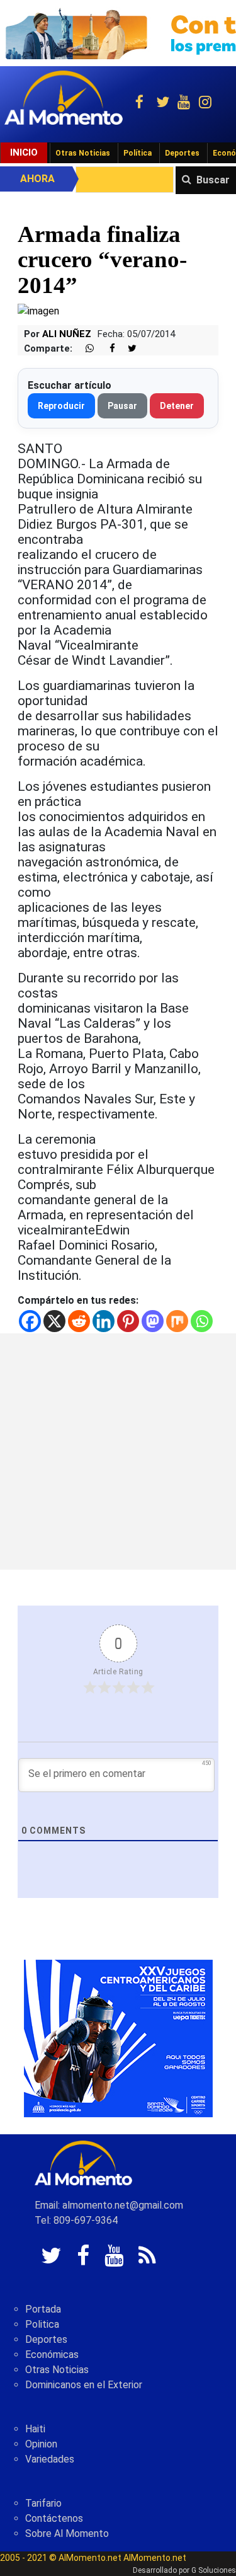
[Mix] (177, 1321)
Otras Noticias (83, 153)
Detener (177, 406)
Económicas (52, 2355)
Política (138, 153)
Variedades (50, 2459)
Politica (42, 2324)
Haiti (35, 2429)
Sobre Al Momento (67, 2533)
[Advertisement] (118, 1452)
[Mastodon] (153, 1321)
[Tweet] (127, 349)
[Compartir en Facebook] (106, 349)
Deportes (182, 153)
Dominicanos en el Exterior (84, 2385)
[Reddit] (79, 1321)
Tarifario (43, 2503)
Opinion (41, 2444)
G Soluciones (214, 2570)
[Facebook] (30, 1321)
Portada (43, 2309)
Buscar (213, 180)
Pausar (122, 406)
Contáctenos (54, 2518)
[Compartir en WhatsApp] (84, 349)
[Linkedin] (104, 1321)
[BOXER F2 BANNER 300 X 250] (118, 2038)
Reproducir (61, 406)
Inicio (24, 152)
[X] (54, 1321)
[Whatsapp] (202, 1321)
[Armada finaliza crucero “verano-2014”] (38, 311)
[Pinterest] (128, 1321)
